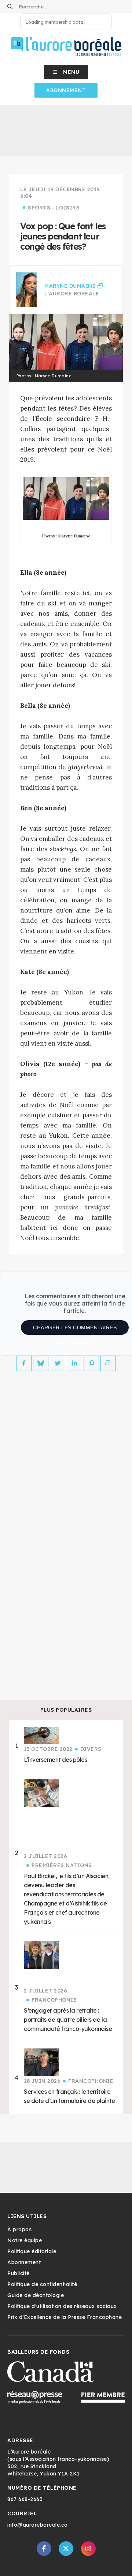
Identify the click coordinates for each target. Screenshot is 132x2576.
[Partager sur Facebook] (24, 1363)
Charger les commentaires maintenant (75, 1330)
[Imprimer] (108, 1363)
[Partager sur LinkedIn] (74, 1363)
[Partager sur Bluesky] (41, 1363)
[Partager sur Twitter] (58, 1363)
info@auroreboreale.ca (38, 2525)
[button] (66, 72)
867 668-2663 (25, 2499)
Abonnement (66, 90)
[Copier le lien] (91, 1363)
